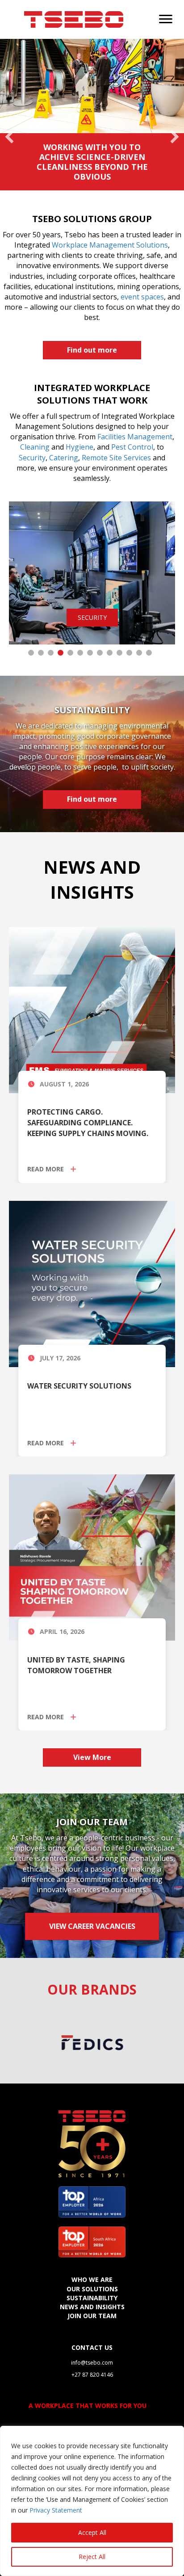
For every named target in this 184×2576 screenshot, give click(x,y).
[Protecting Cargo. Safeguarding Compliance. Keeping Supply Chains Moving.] (92, 1009)
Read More (46, 1169)
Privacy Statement (56, 2510)
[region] (92, 2501)
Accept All (92, 2532)
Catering (64, 458)
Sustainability (92, 2298)
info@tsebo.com (92, 2363)
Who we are (92, 2279)
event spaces (142, 297)
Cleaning (35, 447)
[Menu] (166, 19)
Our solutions (92, 2289)
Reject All (92, 2557)
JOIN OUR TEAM (92, 2316)
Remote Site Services (116, 458)
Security (32, 458)
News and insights (92, 2307)
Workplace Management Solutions (110, 245)
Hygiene (79, 447)
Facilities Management (135, 437)
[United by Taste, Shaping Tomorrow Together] (92, 1557)
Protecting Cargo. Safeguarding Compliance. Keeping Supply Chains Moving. (88, 1123)
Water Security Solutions (79, 1386)
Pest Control (132, 447)
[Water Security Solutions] (92, 1283)
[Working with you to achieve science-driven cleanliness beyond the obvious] (92, 115)
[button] (9, 114)
